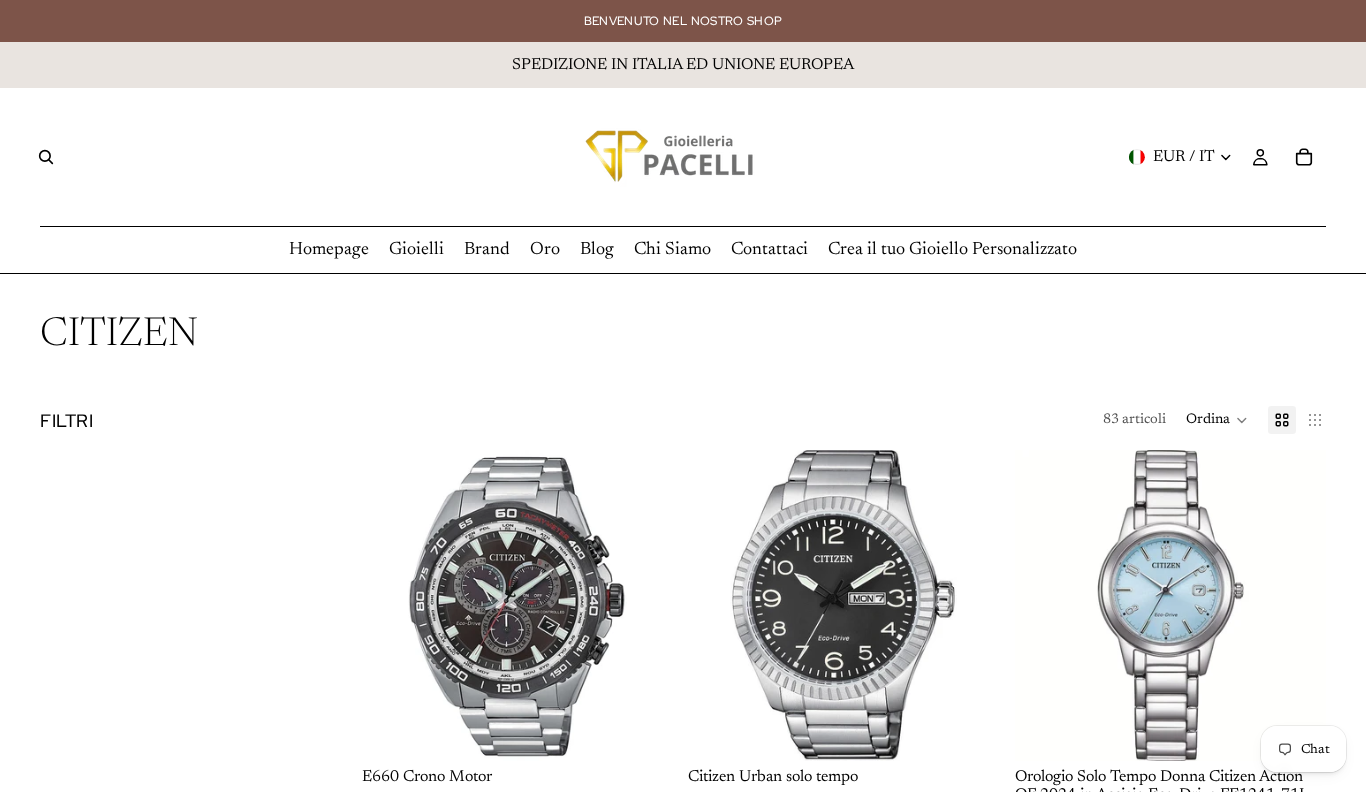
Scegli (985, 730)
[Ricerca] (46, 157)
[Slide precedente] (718, 606)
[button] (1217, 420)
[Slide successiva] (969, 606)
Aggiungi (659, 730)
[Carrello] (1304, 157)
